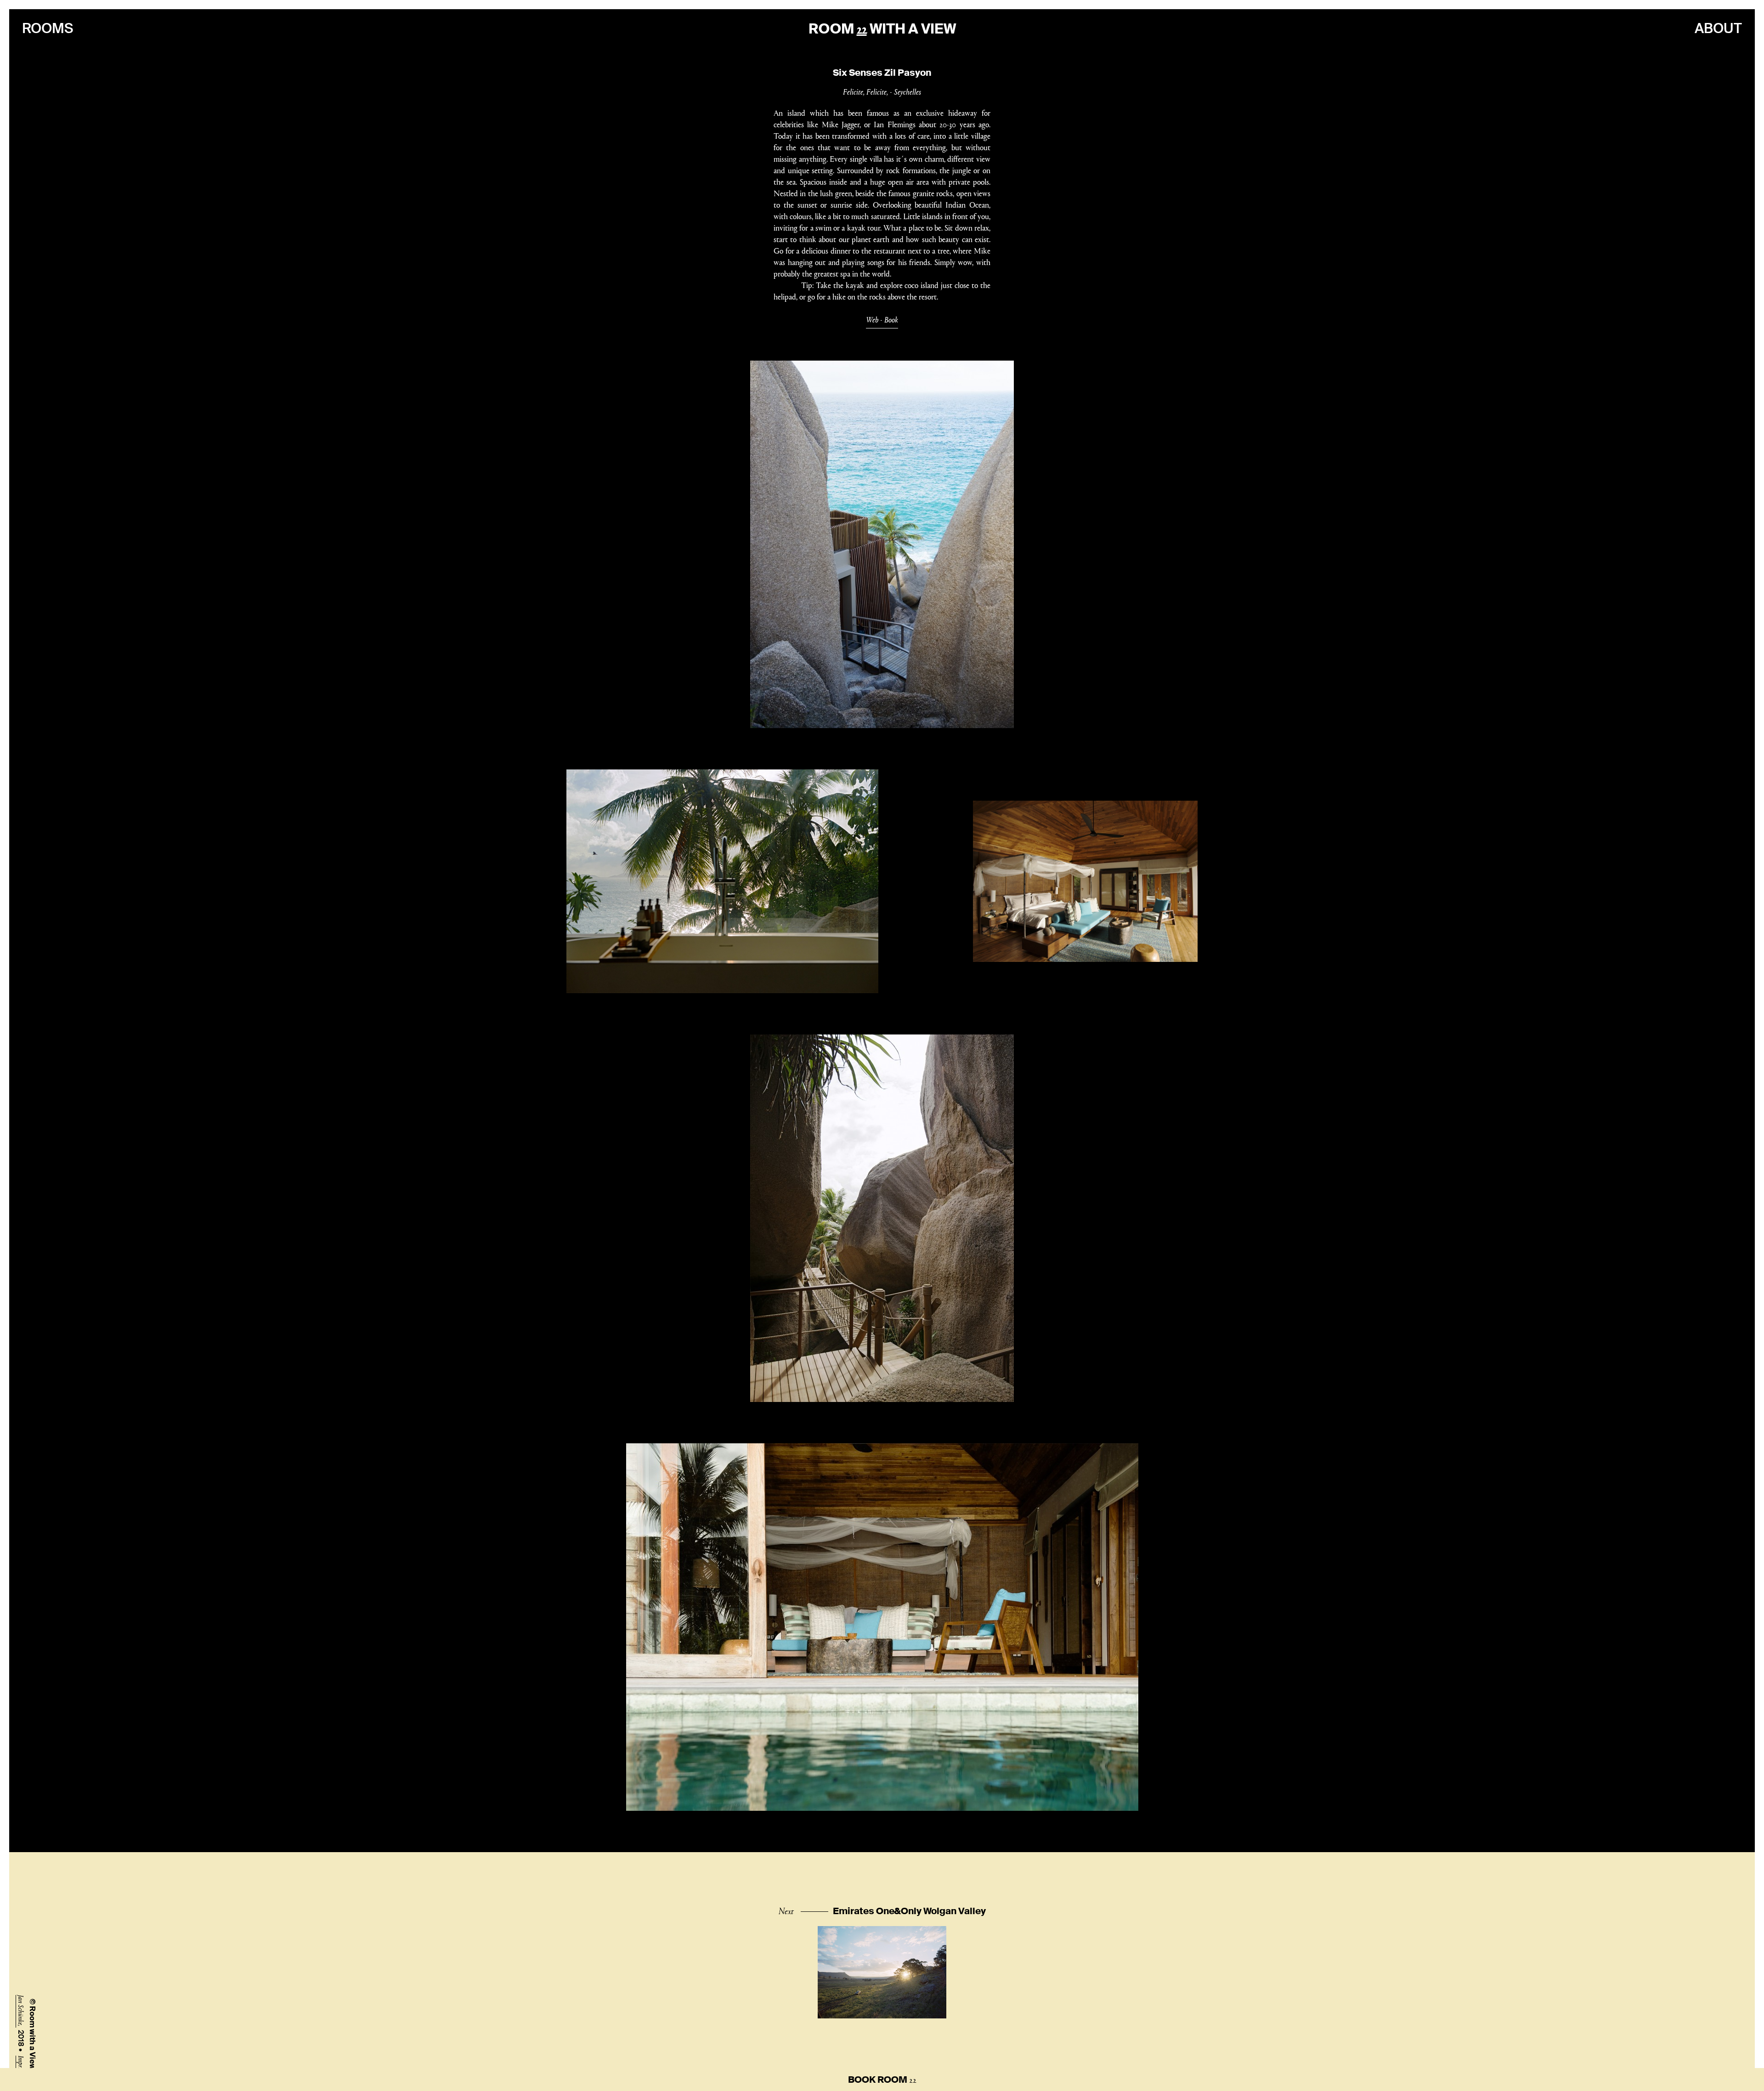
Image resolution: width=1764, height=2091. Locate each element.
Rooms (48, 28)
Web (872, 319)
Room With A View (882, 29)
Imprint (21, 2065)
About (1718, 28)
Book (891, 319)
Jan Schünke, (21, 2011)
